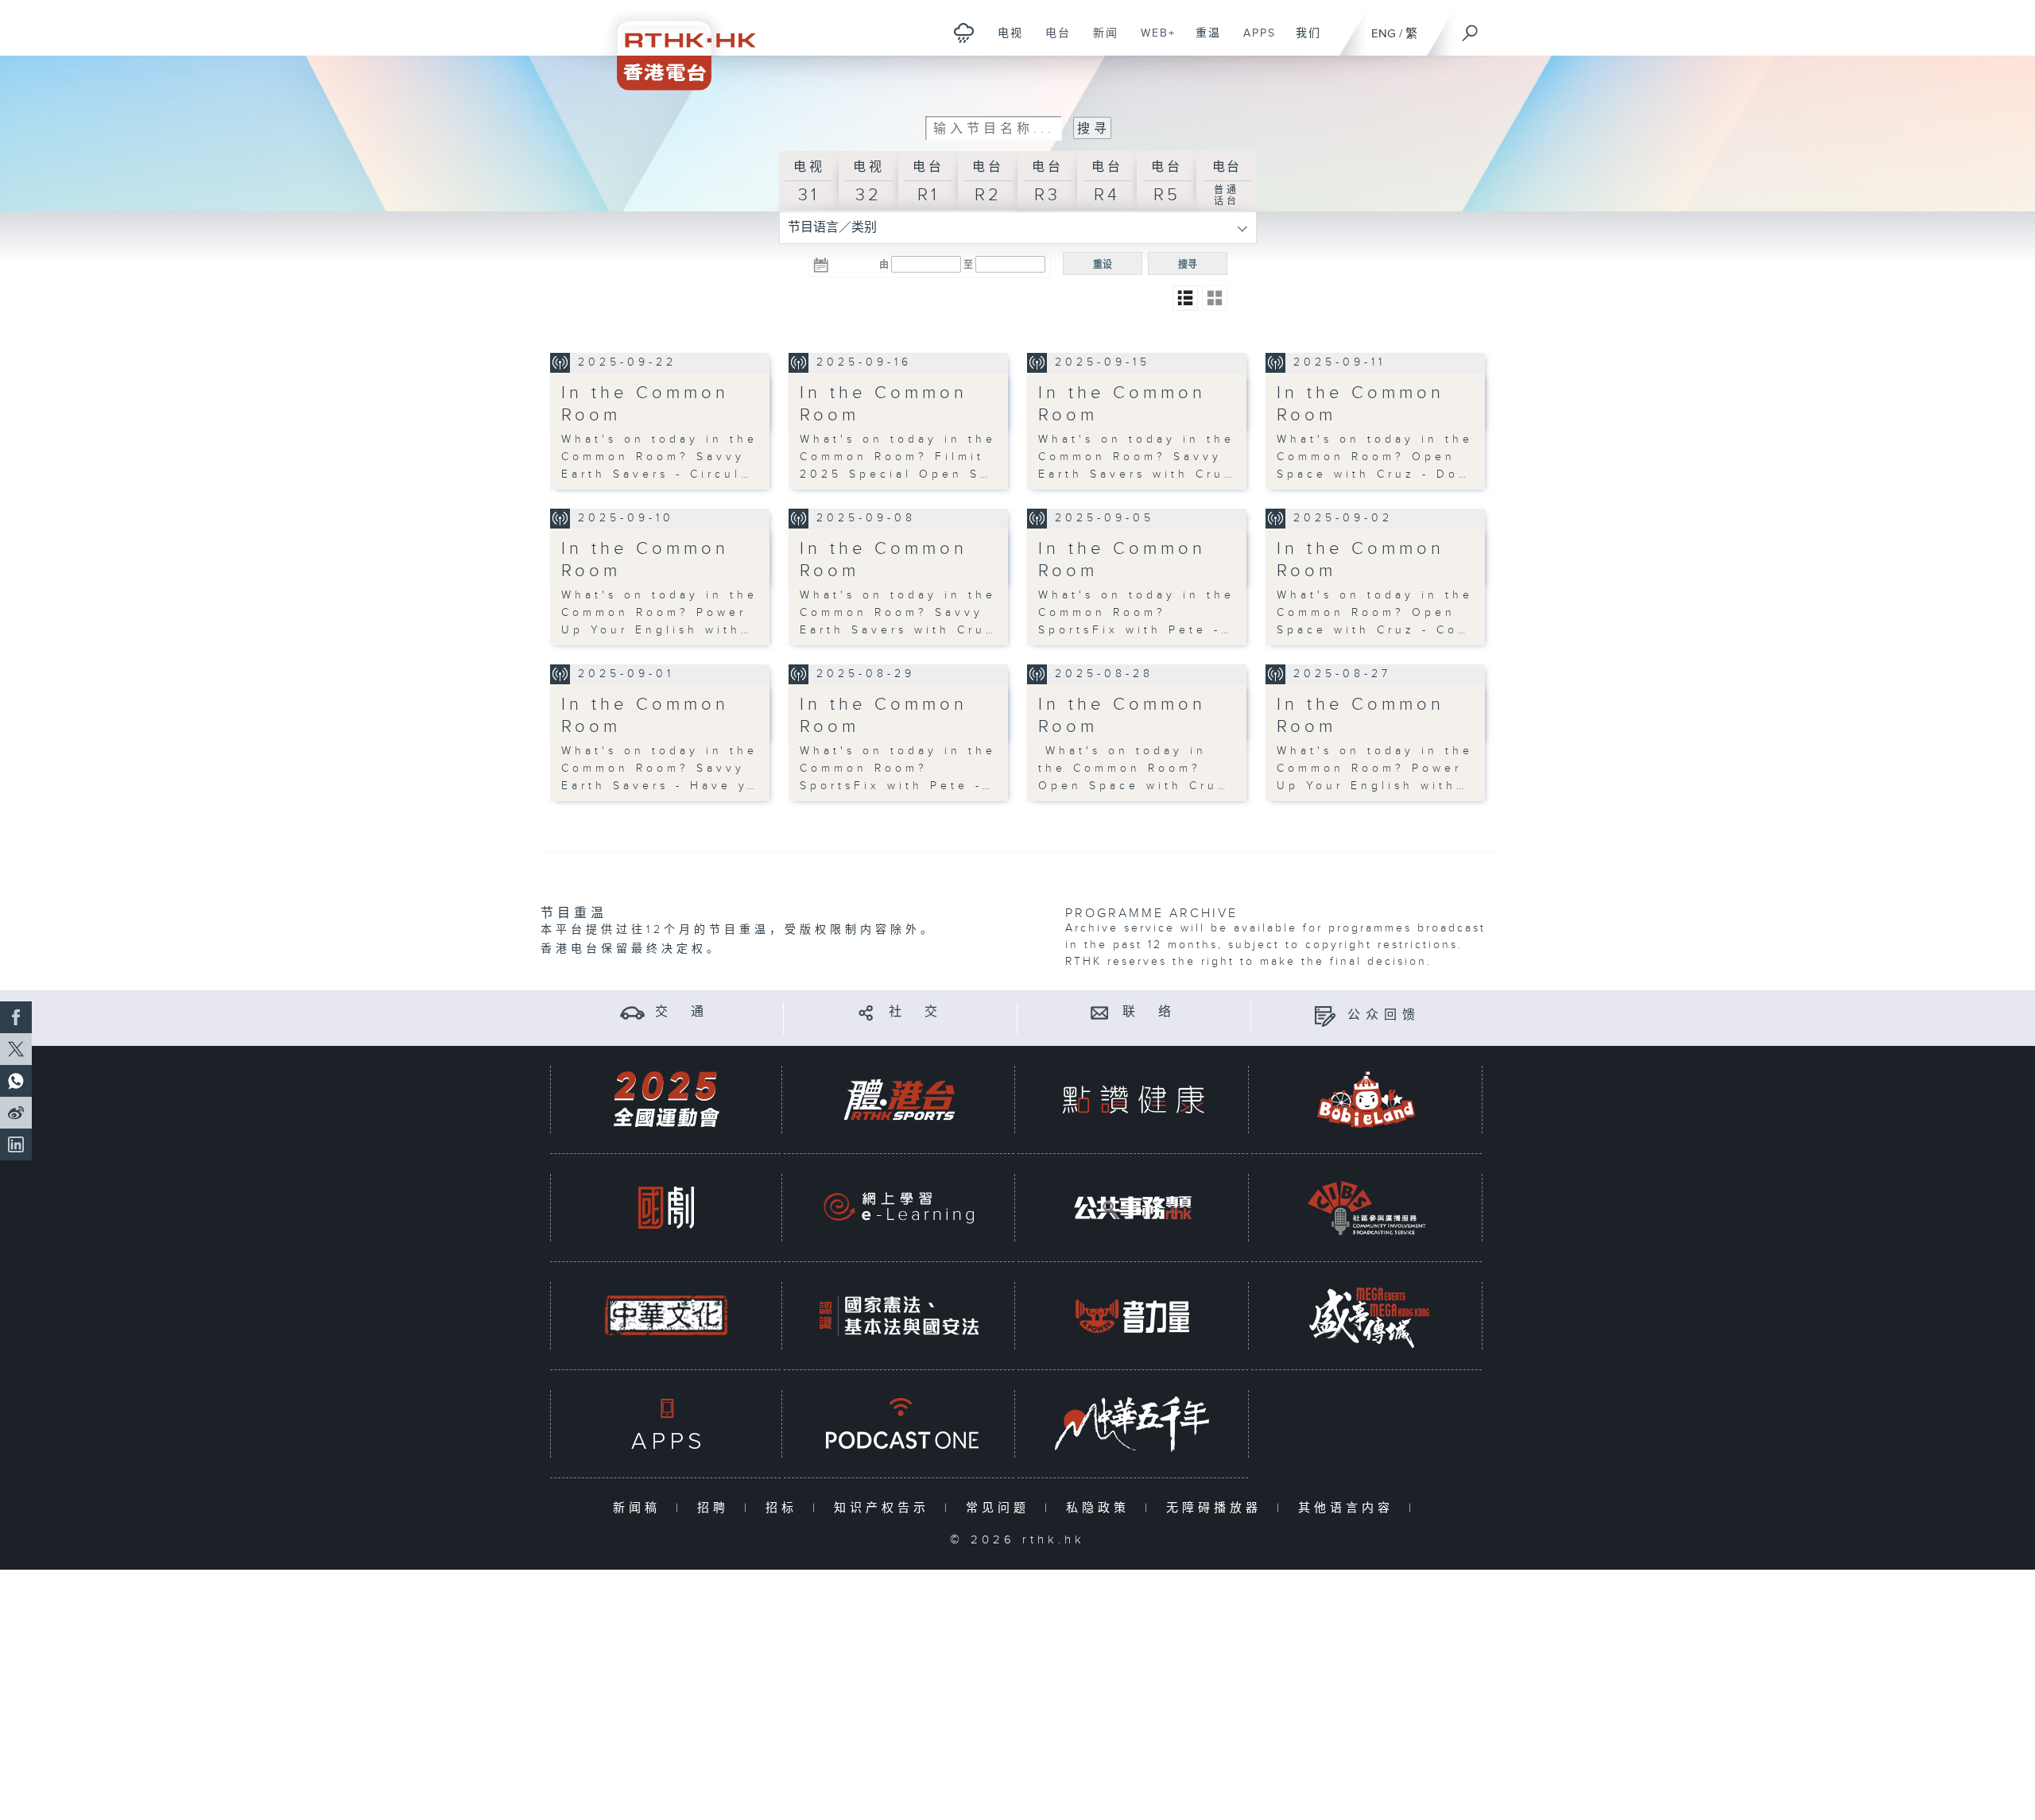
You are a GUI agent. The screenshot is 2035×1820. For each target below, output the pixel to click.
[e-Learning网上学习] (899, 1208)
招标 (785, 1508)
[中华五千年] (1133, 1424)
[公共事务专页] (1133, 1208)
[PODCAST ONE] (899, 1424)
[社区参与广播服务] (1366, 1208)
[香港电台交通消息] (632, 1012)
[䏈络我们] (1100, 1012)
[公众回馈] (1325, 1015)
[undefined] (964, 32)
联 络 (1149, 1012)
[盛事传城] (1366, 1316)
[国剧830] (666, 1208)
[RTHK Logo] (676, 45)
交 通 (682, 1012)
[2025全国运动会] (666, 1100)
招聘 (717, 1508)
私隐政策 (1101, 1508)
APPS (1254, 41)
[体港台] (899, 1100)
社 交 (916, 1012)
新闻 (1100, 41)
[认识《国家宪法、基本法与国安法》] (899, 1316)
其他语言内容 (1349, 1508)
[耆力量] (1133, 1316)
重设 (1103, 265)
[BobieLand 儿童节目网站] (1366, 1100)
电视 (1004, 41)
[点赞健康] (1133, 1100)
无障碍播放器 (1217, 1508)
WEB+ (1152, 41)
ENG (1384, 34)
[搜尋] (1471, 28)
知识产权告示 (885, 1508)
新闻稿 (640, 1508)
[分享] (866, 1012)
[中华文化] (666, 1316)
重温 (1202, 41)
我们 (1302, 41)
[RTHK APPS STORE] (666, 1424)
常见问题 (1001, 1508)
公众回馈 (1384, 1015)
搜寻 (1188, 265)
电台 (1052, 41)
